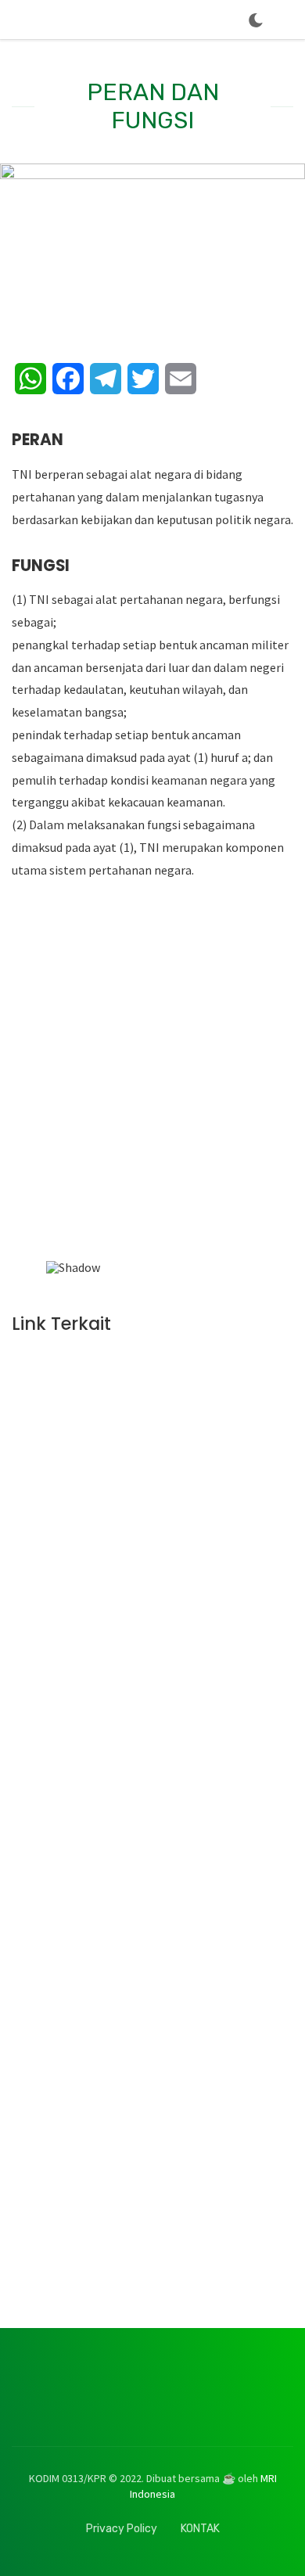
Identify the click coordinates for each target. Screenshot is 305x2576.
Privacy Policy (122, 2529)
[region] (152, 1111)
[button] (64, 1105)
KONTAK (200, 2529)
